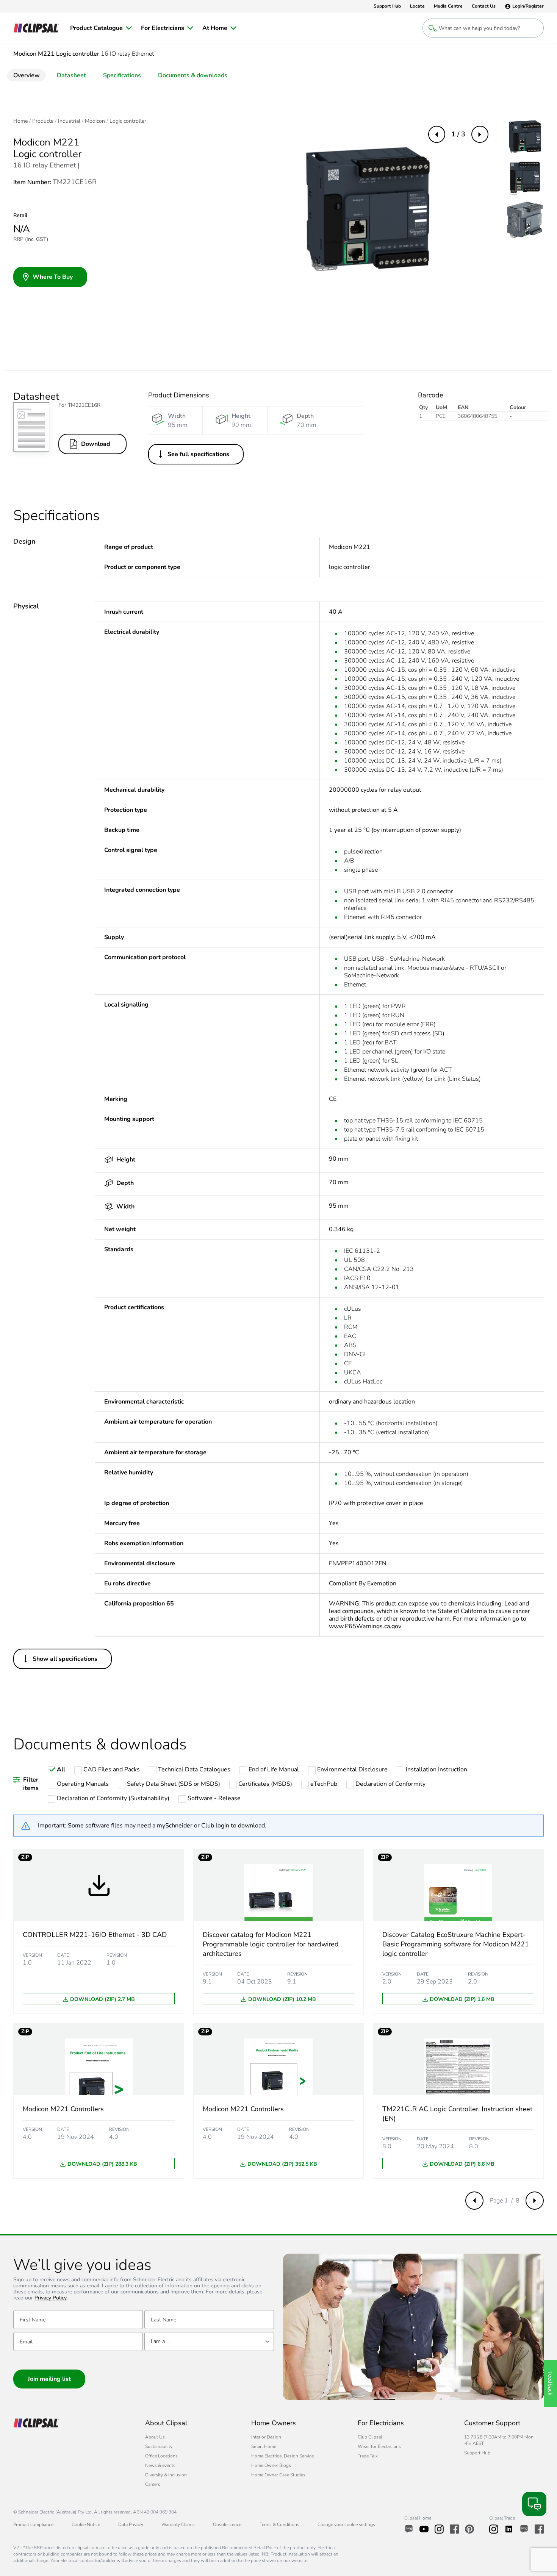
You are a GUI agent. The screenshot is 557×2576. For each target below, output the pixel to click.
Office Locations (161, 2456)
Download (96, 444)
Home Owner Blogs (271, 2465)
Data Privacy (131, 2524)
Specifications (122, 75)
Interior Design (266, 2437)
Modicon (95, 121)
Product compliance (33, 2524)
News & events (160, 2465)
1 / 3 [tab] (458, 134)
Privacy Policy (51, 2298)
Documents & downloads (193, 75)
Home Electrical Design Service (282, 2456)
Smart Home (264, 2446)
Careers (153, 2484)
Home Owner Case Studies (278, 2475)
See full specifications (198, 454)
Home (20, 121)
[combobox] (209, 2342)
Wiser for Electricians (379, 2446)
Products (43, 121)
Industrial (69, 121)
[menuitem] (101, 28)
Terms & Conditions (279, 2524)
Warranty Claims (178, 2524)
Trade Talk (368, 2456)
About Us (155, 2437)
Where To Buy (53, 277)
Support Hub (477, 2453)
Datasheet (71, 75)
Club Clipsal (370, 2437)
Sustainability (159, 2446)
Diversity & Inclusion (166, 2475)
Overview (27, 75)
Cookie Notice (86, 2524)
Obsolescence (227, 2524)
